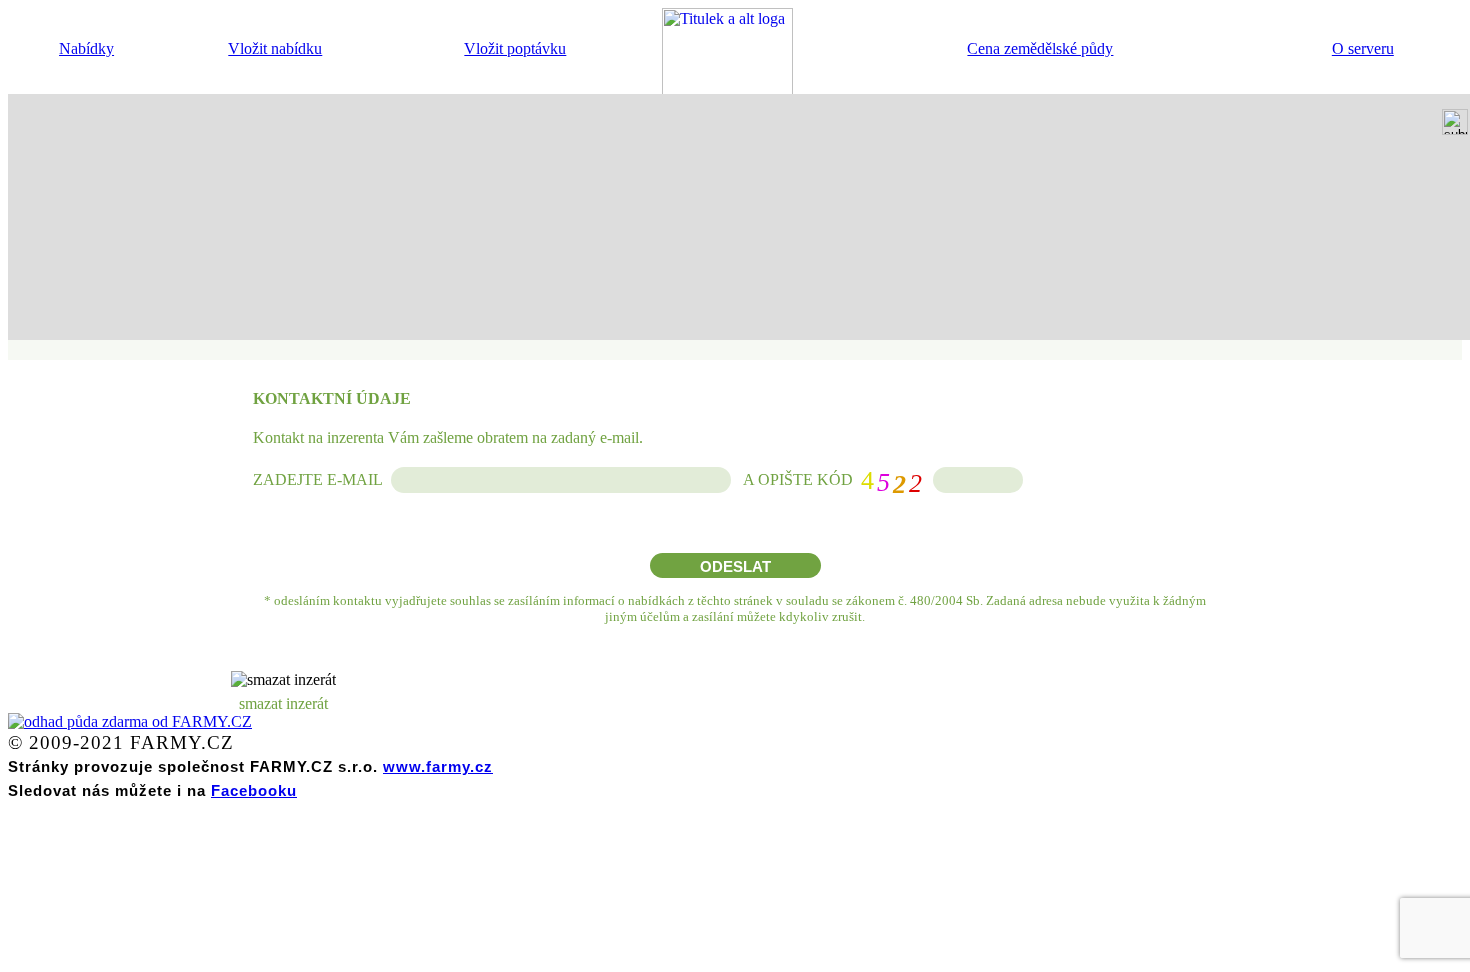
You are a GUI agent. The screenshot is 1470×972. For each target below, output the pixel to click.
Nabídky (86, 48)
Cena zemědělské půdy (1040, 48)
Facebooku (254, 790)
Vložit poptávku (515, 48)
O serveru (1363, 48)
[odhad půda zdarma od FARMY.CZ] (130, 721)
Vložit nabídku (275, 48)
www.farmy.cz (438, 766)
